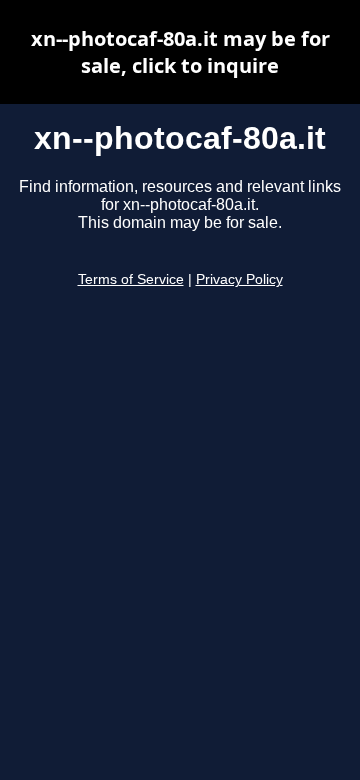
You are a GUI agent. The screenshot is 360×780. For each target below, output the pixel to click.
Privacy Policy (239, 279)
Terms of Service (131, 279)
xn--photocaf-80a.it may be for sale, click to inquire (180, 52)
